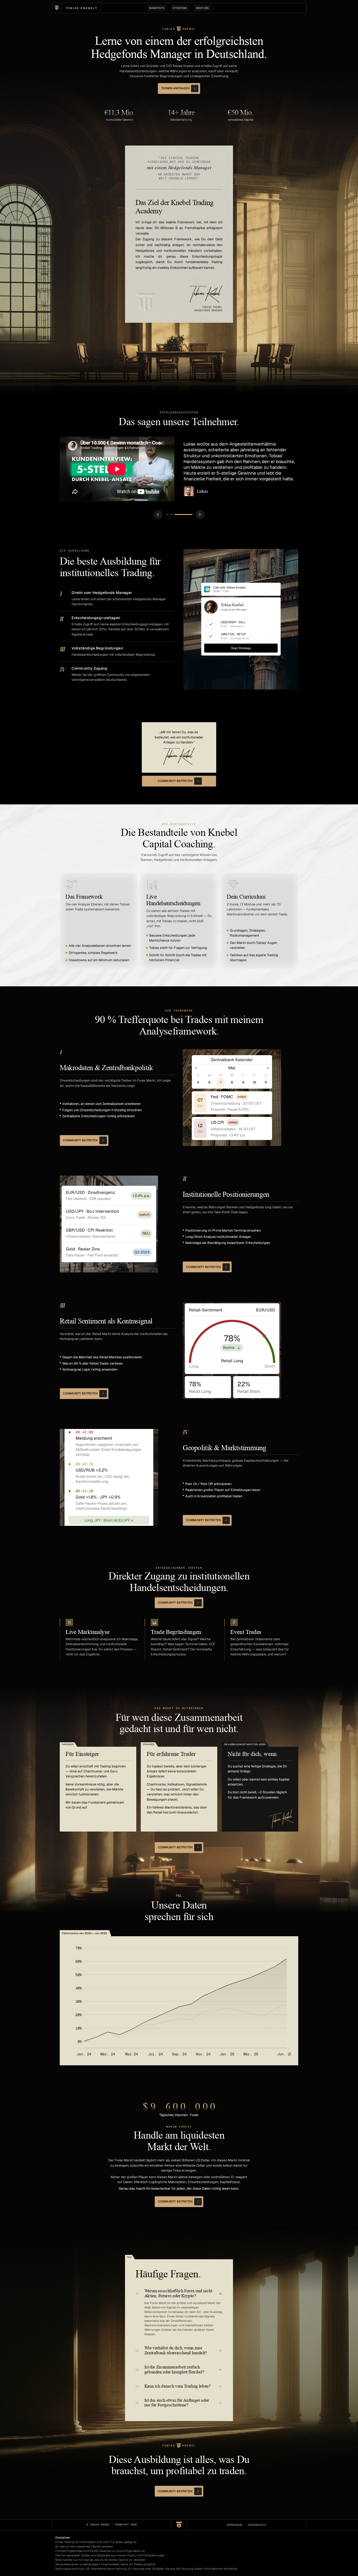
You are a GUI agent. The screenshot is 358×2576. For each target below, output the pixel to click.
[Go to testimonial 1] (175, 514)
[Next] (200, 515)
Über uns (202, 8)
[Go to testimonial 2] (186, 514)
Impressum (234, 2525)
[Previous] (158, 515)
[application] (179, 2001)
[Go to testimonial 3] (191, 514)
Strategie (180, 8)
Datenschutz (257, 2525)
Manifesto (157, 8)
